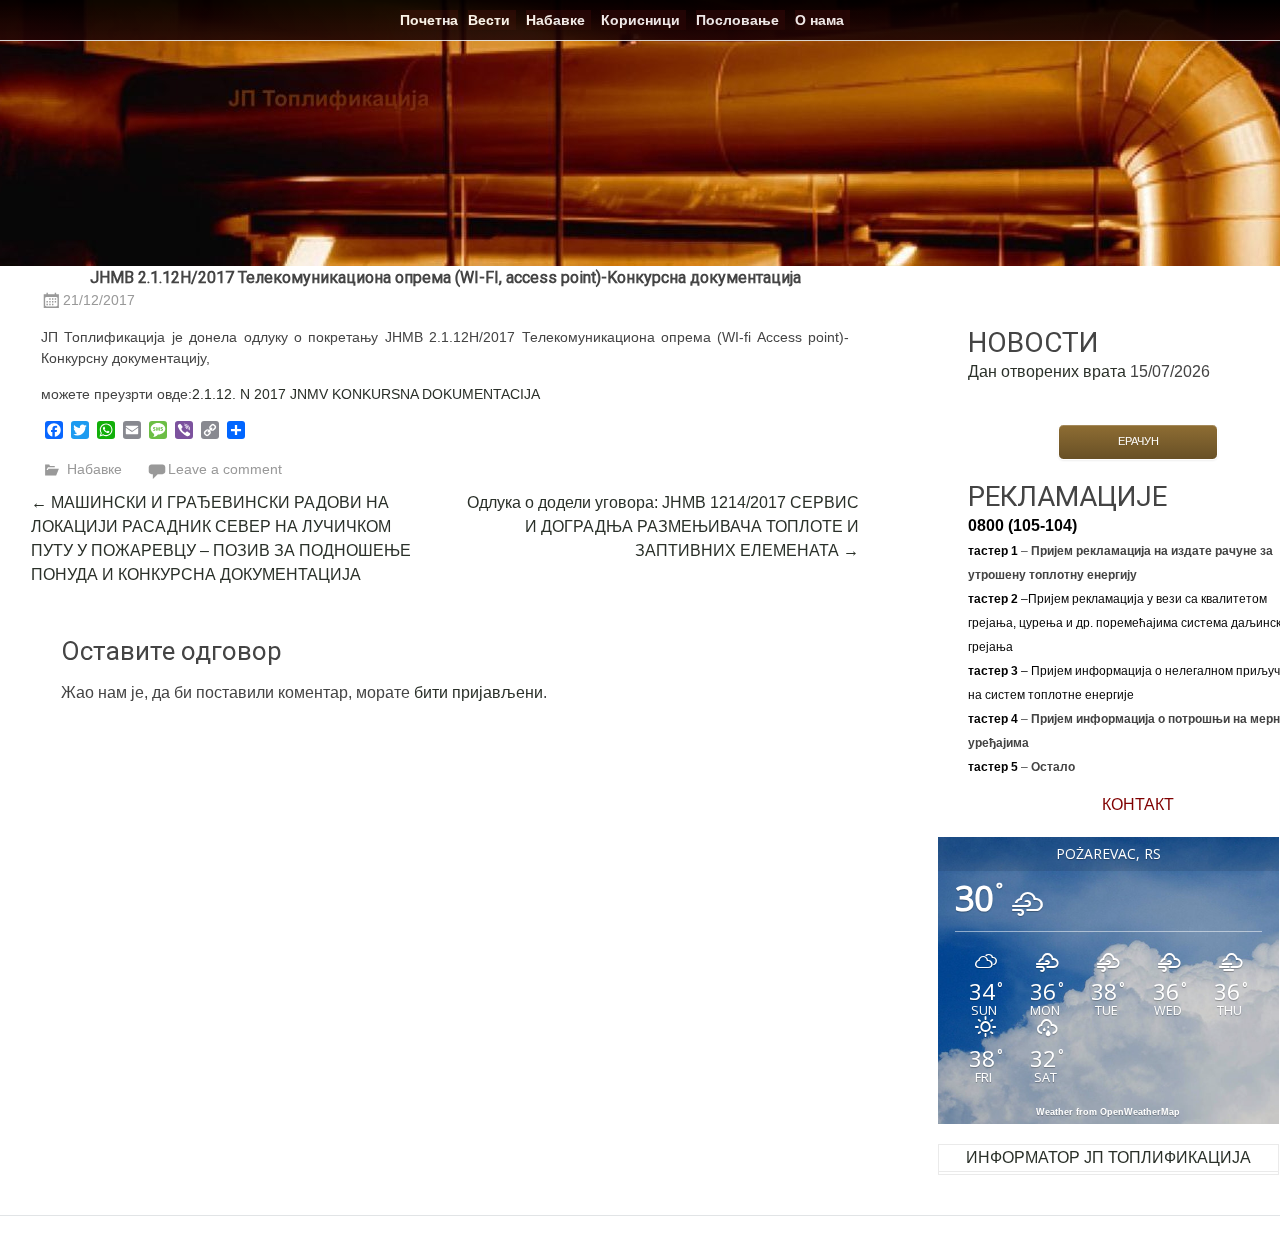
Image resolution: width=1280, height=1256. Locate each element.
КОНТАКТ (1138, 804)
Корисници (640, 20)
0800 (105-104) (1022, 525)
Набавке (555, 20)
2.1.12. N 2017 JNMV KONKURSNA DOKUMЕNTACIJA (366, 394)
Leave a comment (225, 469)
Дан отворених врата (1047, 371)
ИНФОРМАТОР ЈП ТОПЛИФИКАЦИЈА (1108, 1157)
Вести (489, 20)
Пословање (737, 20)
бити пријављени (478, 692)
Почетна (429, 20)
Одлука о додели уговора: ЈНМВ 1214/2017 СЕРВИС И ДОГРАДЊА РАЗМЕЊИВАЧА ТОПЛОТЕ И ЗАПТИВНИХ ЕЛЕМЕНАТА (663, 526)
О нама (819, 20)
